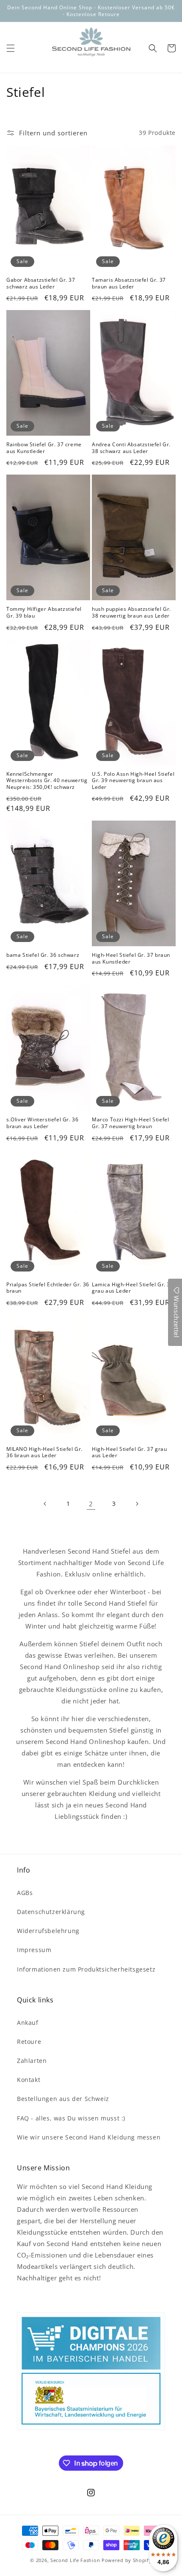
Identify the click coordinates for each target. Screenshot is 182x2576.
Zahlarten (32, 2061)
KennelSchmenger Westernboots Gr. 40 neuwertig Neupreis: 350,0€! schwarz (47, 781)
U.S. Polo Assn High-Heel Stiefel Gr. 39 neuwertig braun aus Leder (133, 781)
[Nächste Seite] (137, 1504)
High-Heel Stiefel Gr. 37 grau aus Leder (129, 1452)
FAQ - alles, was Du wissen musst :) (71, 2118)
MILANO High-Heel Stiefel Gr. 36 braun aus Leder (44, 1452)
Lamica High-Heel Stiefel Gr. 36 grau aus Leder (133, 1288)
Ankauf (28, 2023)
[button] (11, 48)
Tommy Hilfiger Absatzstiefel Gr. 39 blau (44, 612)
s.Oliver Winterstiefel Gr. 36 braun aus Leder (42, 1123)
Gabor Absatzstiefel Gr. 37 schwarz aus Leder (41, 283)
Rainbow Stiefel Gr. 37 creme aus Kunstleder (44, 448)
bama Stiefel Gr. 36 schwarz (43, 955)
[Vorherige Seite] (45, 1504)
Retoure (29, 2042)
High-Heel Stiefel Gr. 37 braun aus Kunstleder (131, 958)
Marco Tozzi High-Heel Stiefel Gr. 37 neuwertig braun (130, 1123)
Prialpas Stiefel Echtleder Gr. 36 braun (48, 1288)
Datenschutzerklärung (51, 1912)
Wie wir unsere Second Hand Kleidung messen (89, 2137)
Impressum (34, 1950)
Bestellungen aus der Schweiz (63, 2099)
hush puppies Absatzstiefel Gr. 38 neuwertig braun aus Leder (131, 612)
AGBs (25, 1893)
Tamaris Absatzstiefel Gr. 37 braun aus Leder (129, 283)
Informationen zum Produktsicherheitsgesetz (86, 1969)
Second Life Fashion (75, 2560)
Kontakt (29, 2080)
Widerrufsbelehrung (48, 1931)
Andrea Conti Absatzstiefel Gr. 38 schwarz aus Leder (131, 448)
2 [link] (91, 1504)
